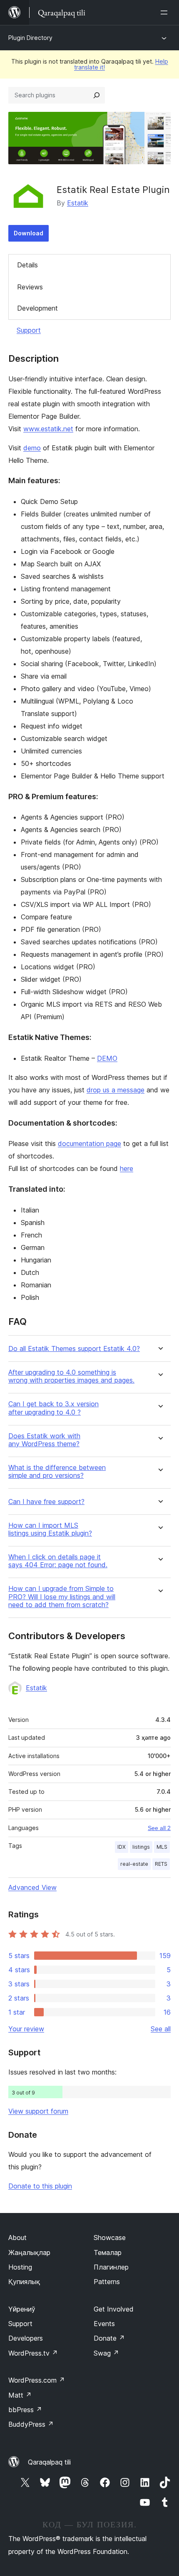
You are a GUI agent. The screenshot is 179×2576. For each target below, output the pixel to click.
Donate (109, 2338)
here (127, 1168)
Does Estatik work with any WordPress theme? (44, 1440)
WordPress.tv (33, 2353)
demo (32, 448)
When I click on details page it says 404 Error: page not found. (58, 1561)
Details (27, 265)
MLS (162, 1847)
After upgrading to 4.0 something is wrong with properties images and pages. (71, 1376)
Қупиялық (24, 2282)
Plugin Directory (30, 38)
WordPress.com (37, 2380)
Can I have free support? (46, 1502)
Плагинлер (111, 2267)
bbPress (25, 2410)
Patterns (107, 2282)
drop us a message (116, 1090)
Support (29, 330)
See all (161, 2029)
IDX (122, 1847)
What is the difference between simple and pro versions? (57, 1472)
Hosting (20, 2267)
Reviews (30, 287)
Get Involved (114, 2309)
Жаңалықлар (29, 2252)
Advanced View (32, 1887)
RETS (161, 1864)
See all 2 (159, 1828)
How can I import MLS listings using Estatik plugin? (50, 1529)
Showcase (110, 2238)
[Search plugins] (97, 95)
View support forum (38, 2111)
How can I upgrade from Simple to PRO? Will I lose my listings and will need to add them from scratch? (62, 1597)
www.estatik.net (48, 429)
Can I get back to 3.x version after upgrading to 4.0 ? (53, 1408)
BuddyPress (31, 2424)
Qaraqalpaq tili (49, 2462)
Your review (26, 2029)
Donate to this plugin (40, 2186)
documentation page (89, 1144)
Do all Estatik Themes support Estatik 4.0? (74, 1349)
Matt (20, 2395)
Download (29, 233)
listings (141, 1847)
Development (37, 308)
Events (104, 2324)
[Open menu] (166, 12)
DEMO (107, 1058)
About (17, 2238)
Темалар (108, 2252)
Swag (106, 2353)
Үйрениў (22, 2309)
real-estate (134, 1864)
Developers (26, 2338)
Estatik (78, 203)
